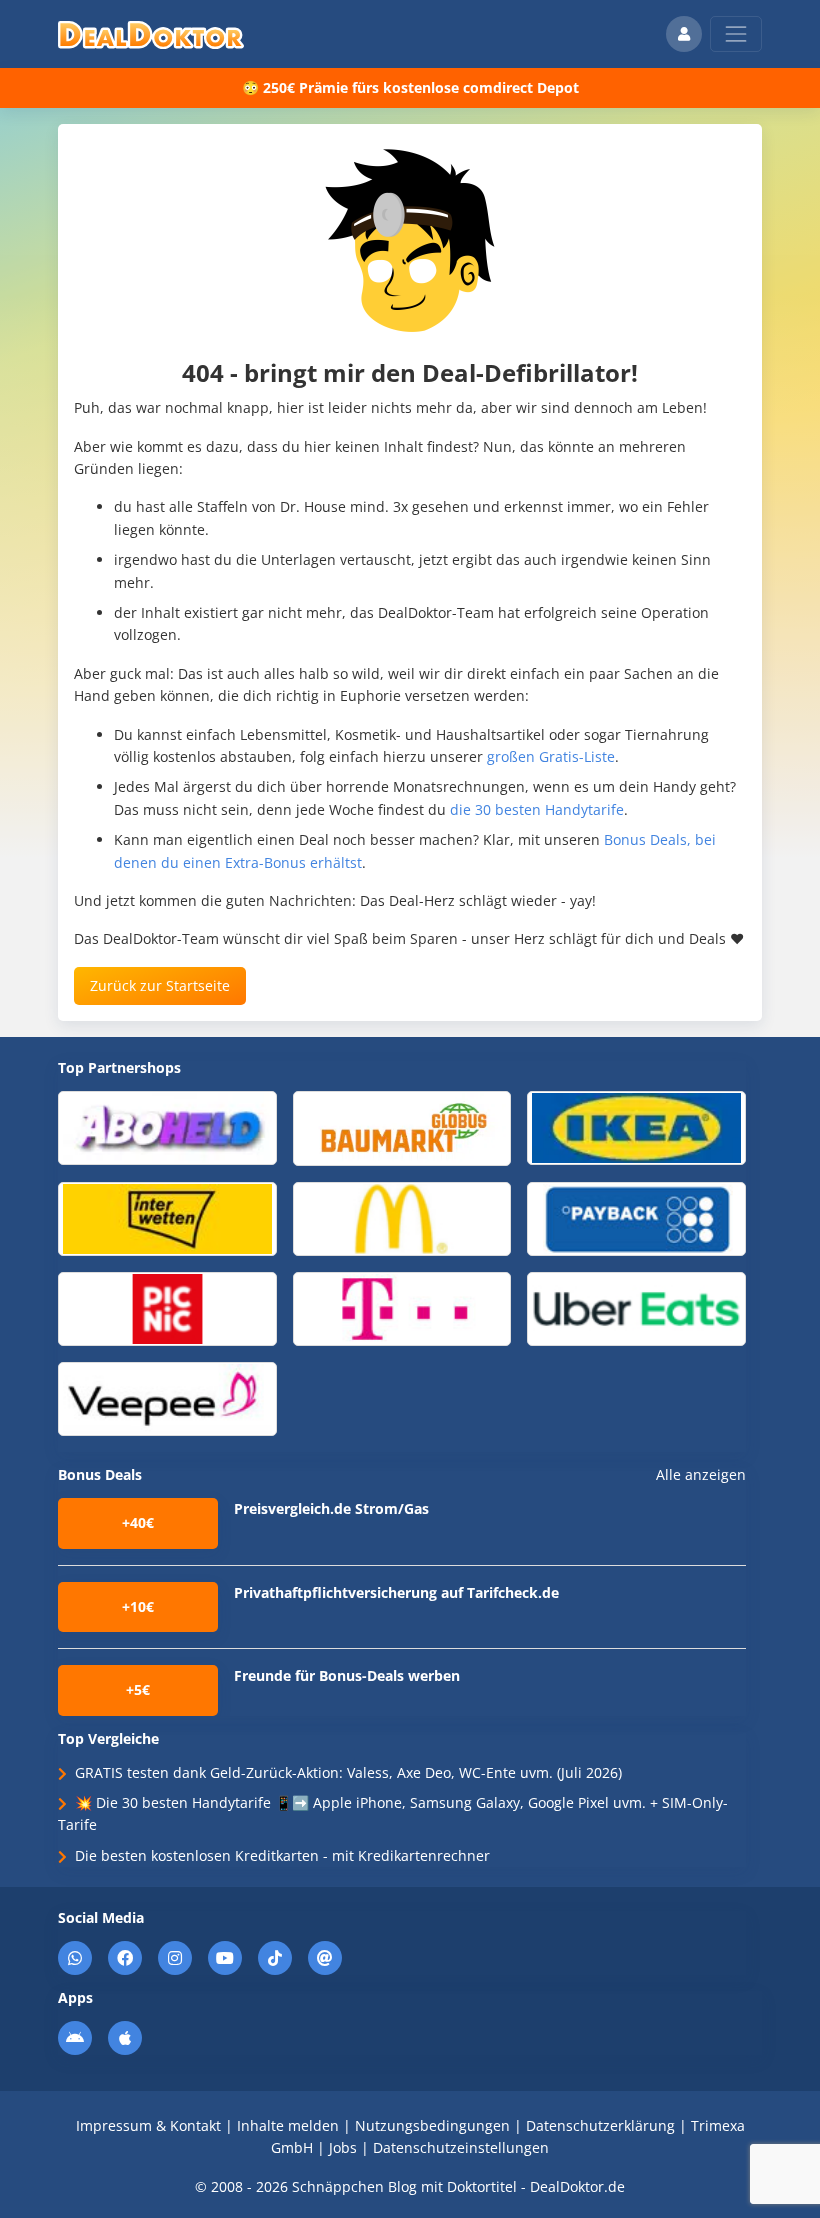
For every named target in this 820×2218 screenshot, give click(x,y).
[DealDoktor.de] (151, 34)
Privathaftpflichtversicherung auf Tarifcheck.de (396, 1592)
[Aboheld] (167, 1126)
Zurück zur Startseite (160, 985)
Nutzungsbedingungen (432, 2125)
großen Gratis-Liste (551, 756)
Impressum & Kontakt (148, 2125)
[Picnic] (167, 1307)
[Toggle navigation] (736, 34)
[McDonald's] (402, 1217)
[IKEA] (636, 1126)
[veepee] (167, 1397)
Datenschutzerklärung (600, 2125)
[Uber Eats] (636, 1307)
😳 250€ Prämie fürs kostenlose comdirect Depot (410, 87)
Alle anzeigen (701, 1475)
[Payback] (636, 1217)
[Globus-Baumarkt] (402, 1127)
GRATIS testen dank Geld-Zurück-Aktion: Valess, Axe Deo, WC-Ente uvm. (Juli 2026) (348, 1772)
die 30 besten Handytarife (537, 809)
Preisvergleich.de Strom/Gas (331, 1508)
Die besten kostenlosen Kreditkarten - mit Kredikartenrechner (282, 1855)
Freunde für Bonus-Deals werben (347, 1675)
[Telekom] (402, 1307)
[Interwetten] (167, 1217)
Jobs (343, 2147)
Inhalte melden (288, 2125)
